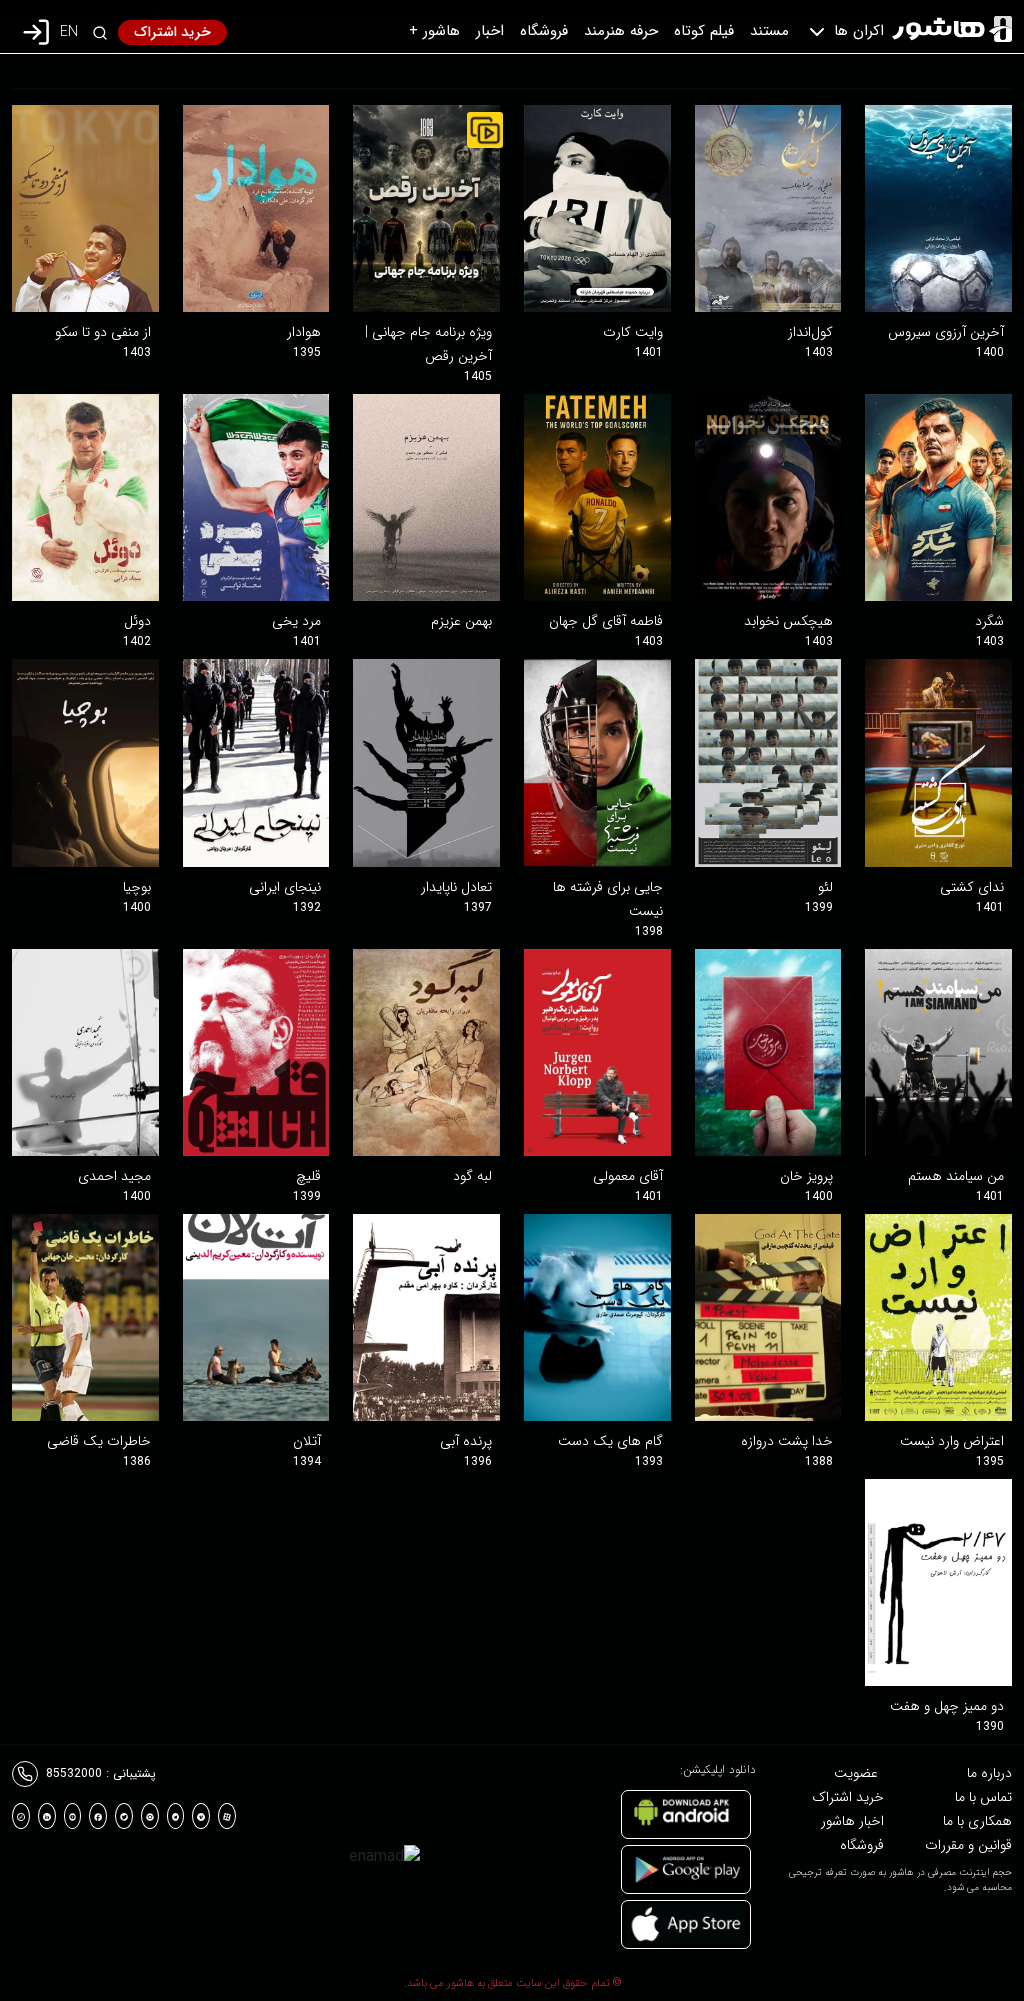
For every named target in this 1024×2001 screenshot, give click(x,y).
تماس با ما (983, 1797)
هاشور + (434, 31)
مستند (769, 31)
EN (69, 32)
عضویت (856, 1773)
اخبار (490, 31)
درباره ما (989, 1773)
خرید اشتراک (172, 32)
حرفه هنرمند (621, 31)
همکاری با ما (977, 1821)
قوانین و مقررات (968, 1845)
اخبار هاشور (852, 1821)
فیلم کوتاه (704, 31)
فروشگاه (544, 31)
